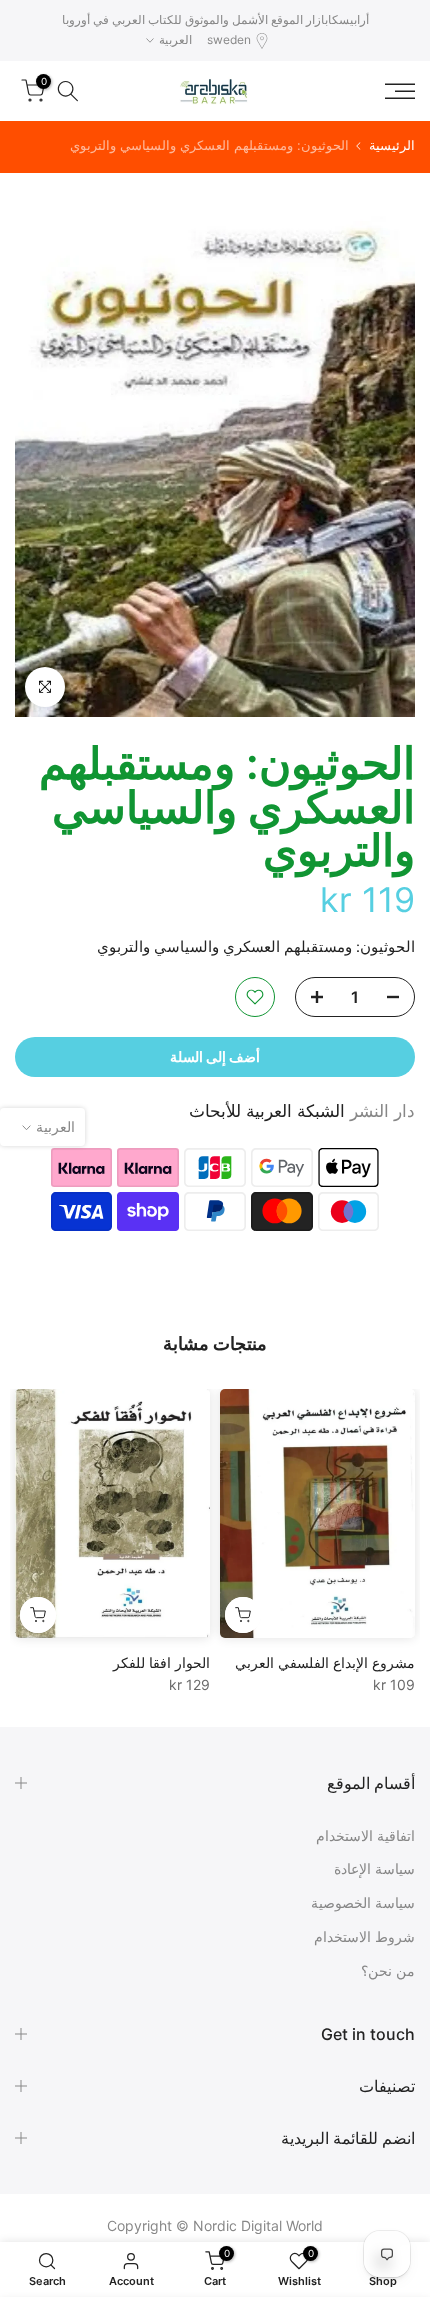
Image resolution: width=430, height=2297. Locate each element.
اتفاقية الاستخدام (365, 1835)
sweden (229, 39)
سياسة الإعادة (374, 1868)
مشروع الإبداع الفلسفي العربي (325, 1662)
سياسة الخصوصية (363, 1902)
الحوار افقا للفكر (161, 1662)
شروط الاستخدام (364, 1936)
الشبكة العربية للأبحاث (267, 1111)
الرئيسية (392, 145)
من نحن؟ (388, 1970)
